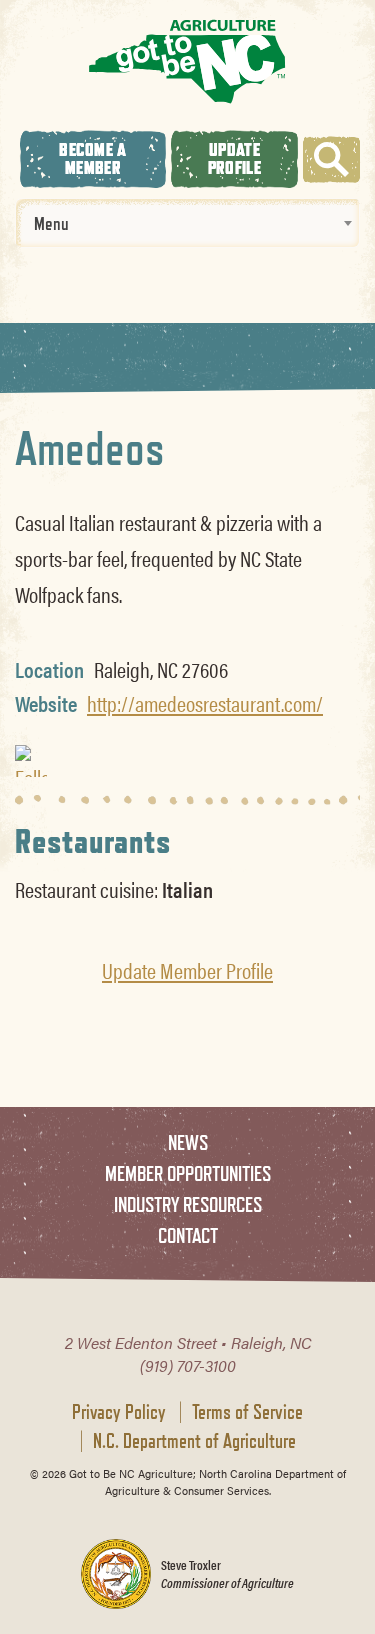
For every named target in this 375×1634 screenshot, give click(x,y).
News (188, 1142)
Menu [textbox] (51, 223)
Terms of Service (247, 1412)
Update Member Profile (187, 970)
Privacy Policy (119, 1412)
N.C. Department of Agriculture (194, 1441)
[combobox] (187, 223)
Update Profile (234, 158)
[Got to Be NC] (187, 60)
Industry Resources (188, 1204)
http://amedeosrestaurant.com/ (205, 703)
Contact (188, 1235)
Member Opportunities (188, 1173)
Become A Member (92, 158)
